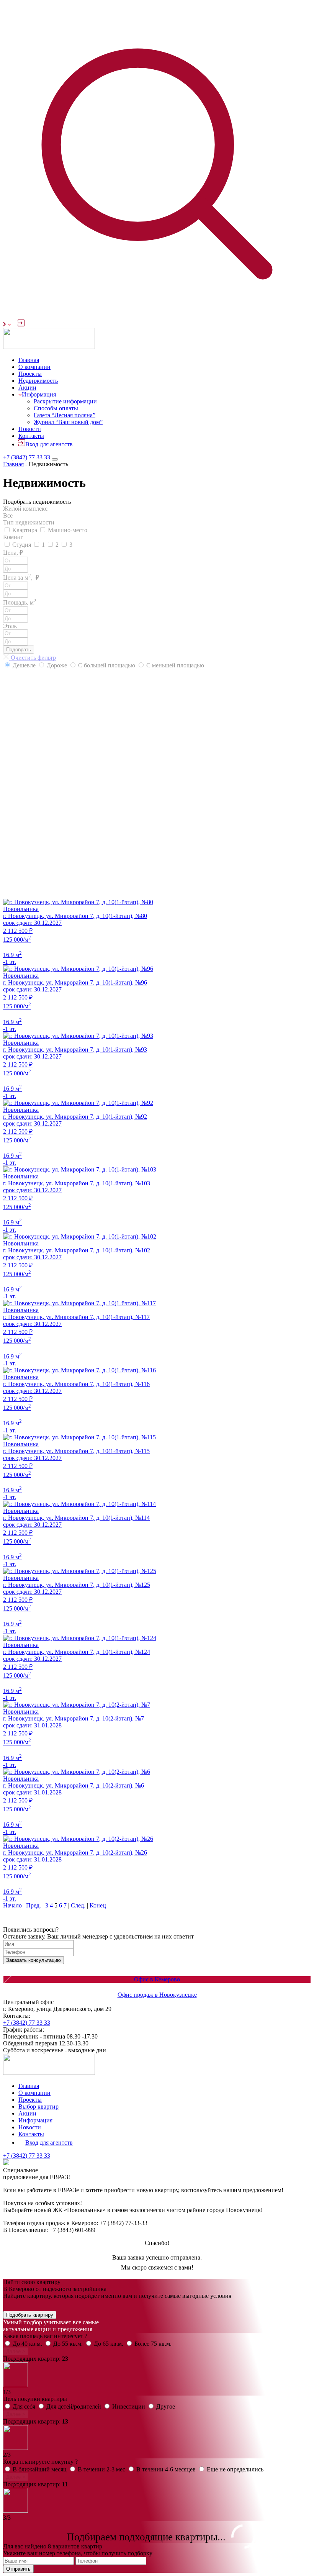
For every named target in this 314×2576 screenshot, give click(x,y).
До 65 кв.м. (109, 2344)
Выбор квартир (38, 2107)
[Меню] (55, 459)
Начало (12, 1905)
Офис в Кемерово (157, 1979)
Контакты (31, 436)
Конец (98, 1905)
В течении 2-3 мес (102, 2469)
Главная (29, 360)
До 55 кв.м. (69, 2344)
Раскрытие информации (65, 401)
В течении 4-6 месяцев (167, 2469)
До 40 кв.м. (28, 2344)
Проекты (30, 374)
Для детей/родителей (74, 2406)
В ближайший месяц (40, 2469)
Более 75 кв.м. (153, 2344)
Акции (27, 388)
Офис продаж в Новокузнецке (157, 1995)
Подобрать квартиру (30, 2315)
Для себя (25, 2406)
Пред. (34, 1905)
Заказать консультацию (34, 1960)
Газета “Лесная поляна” (65, 415)
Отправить (18, 2569)
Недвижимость (38, 381)
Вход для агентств (49, 444)
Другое (166, 2406)
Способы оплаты (56, 408)
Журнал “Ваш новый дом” (68, 422)
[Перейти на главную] (49, 347)
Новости (30, 429)
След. (78, 1905)
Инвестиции (129, 2406)
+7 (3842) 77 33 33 (27, 457)
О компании (34, 367)
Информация (39, 394)
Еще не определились (235, 2469)
